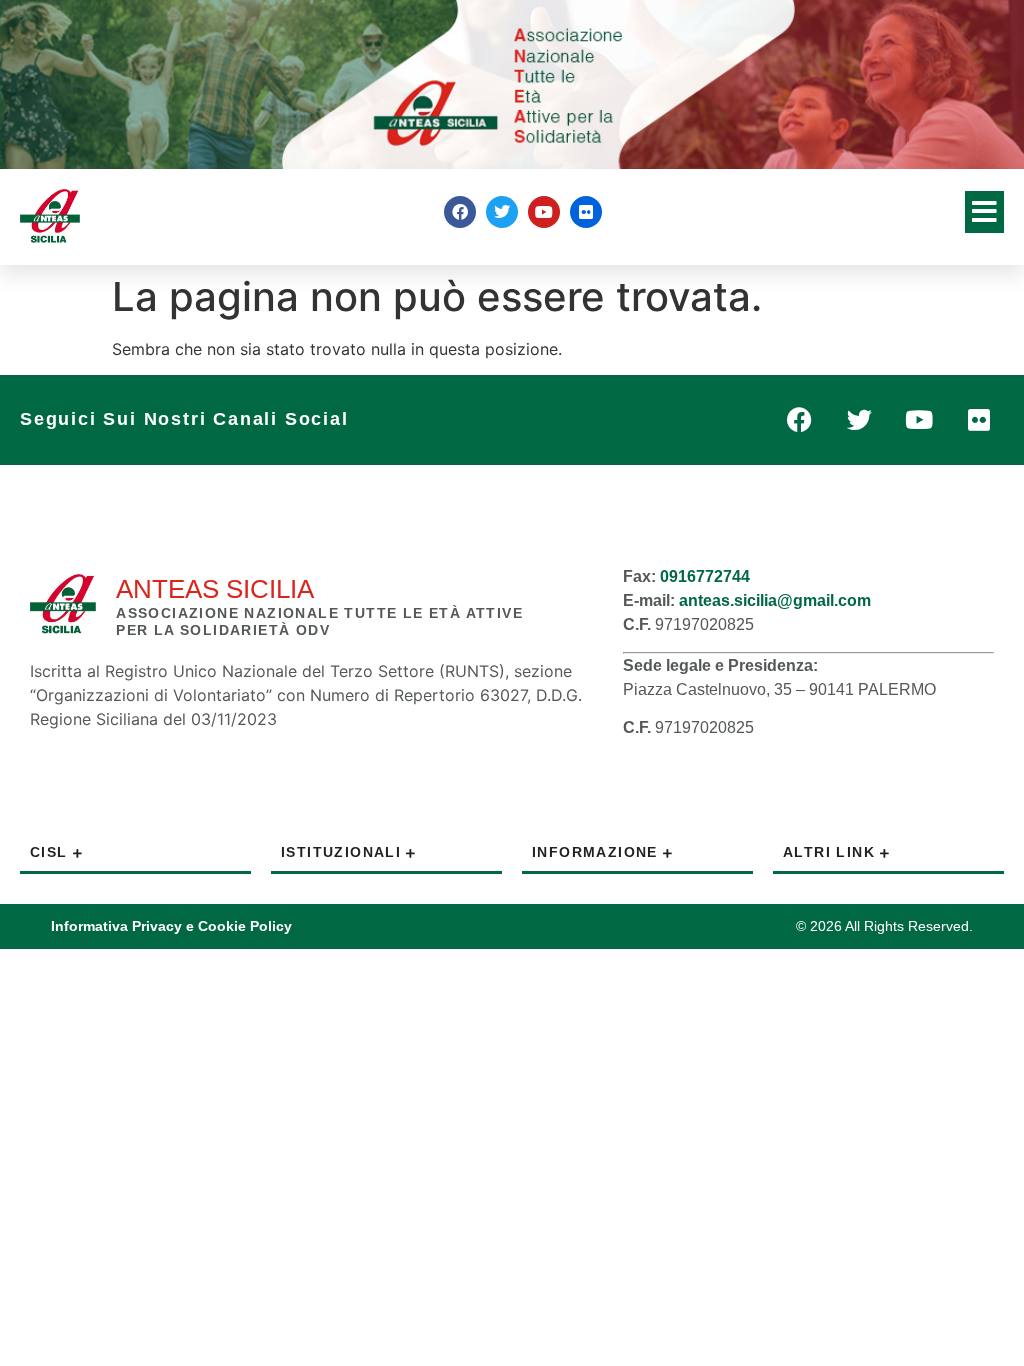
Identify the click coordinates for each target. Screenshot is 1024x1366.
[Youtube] (544, 212)
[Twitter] (502, 212)
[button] (984, 212)
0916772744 (705, 576)
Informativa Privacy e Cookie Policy (171, 926)
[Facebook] (460, 212)
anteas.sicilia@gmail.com (775, 600)
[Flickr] (586, 212)
